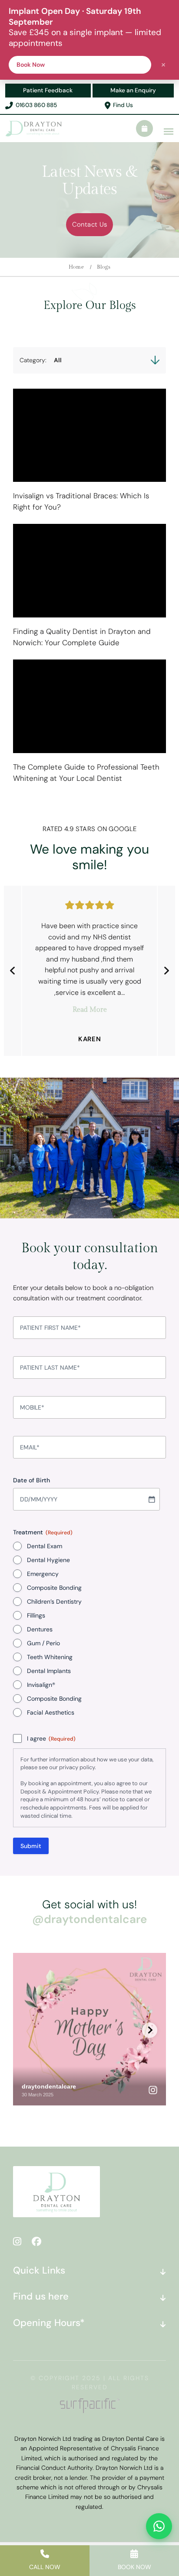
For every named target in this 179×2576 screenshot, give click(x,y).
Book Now (134, 2567)
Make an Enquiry (133, 90)
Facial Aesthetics (51, 1712)
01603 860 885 (36, 105)
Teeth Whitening (50, 1657)
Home (76, 267)
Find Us (123, 105)
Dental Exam (45, 1546)
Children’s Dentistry (54, 1601)
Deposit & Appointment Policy (60, 1792)
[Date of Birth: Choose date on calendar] (152, 1499)
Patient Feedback (48, 90)
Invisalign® (41, 1685)
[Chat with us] (159, 2526)
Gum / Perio (43, 1643)
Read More (90, 1010)
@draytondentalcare (89, 1919)
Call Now (45, 2567)
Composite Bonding (54, 1588)
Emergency (43, 1574)
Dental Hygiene (48, 1560)
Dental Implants (49, 1671)
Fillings (36, 1615)
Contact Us (90, 224)
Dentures (40, 1629)
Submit (31, 1846)
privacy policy (77, 1767)
